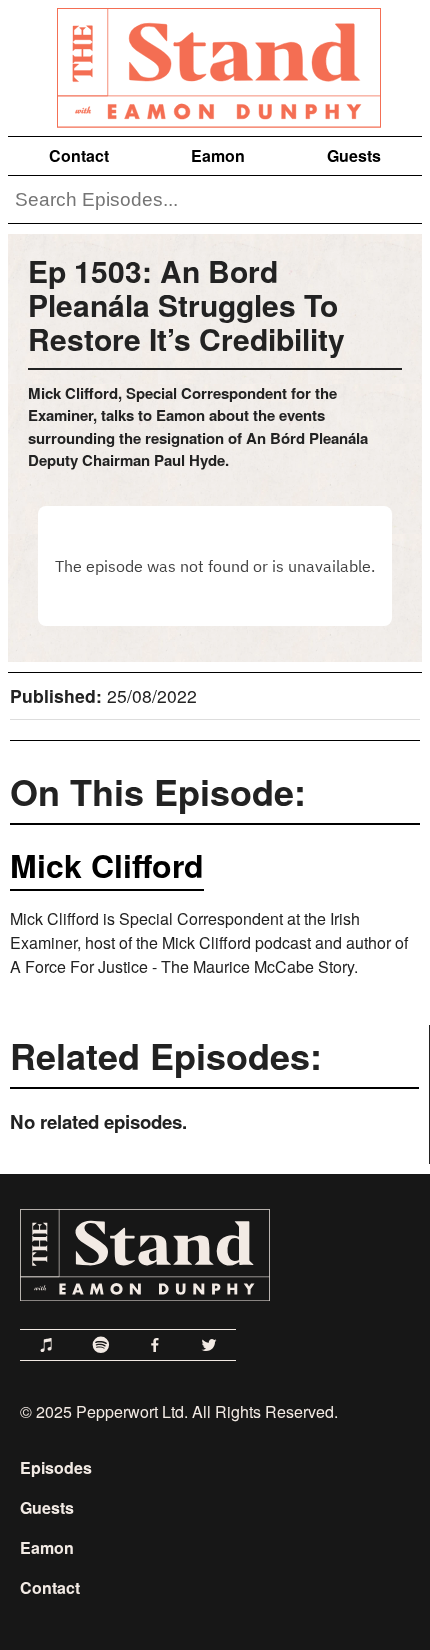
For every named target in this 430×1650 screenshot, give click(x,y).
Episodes (56, 1467)
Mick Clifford (107, 865)
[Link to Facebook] (155, 1345)
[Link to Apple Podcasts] (47, 1345)
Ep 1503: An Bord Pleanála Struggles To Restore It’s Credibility (186, 304)
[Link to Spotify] (101, 1345)
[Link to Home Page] (215, 64)
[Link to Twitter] (209, 1345)
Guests (354, 155)
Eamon (218, 155)
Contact (79, 155)
